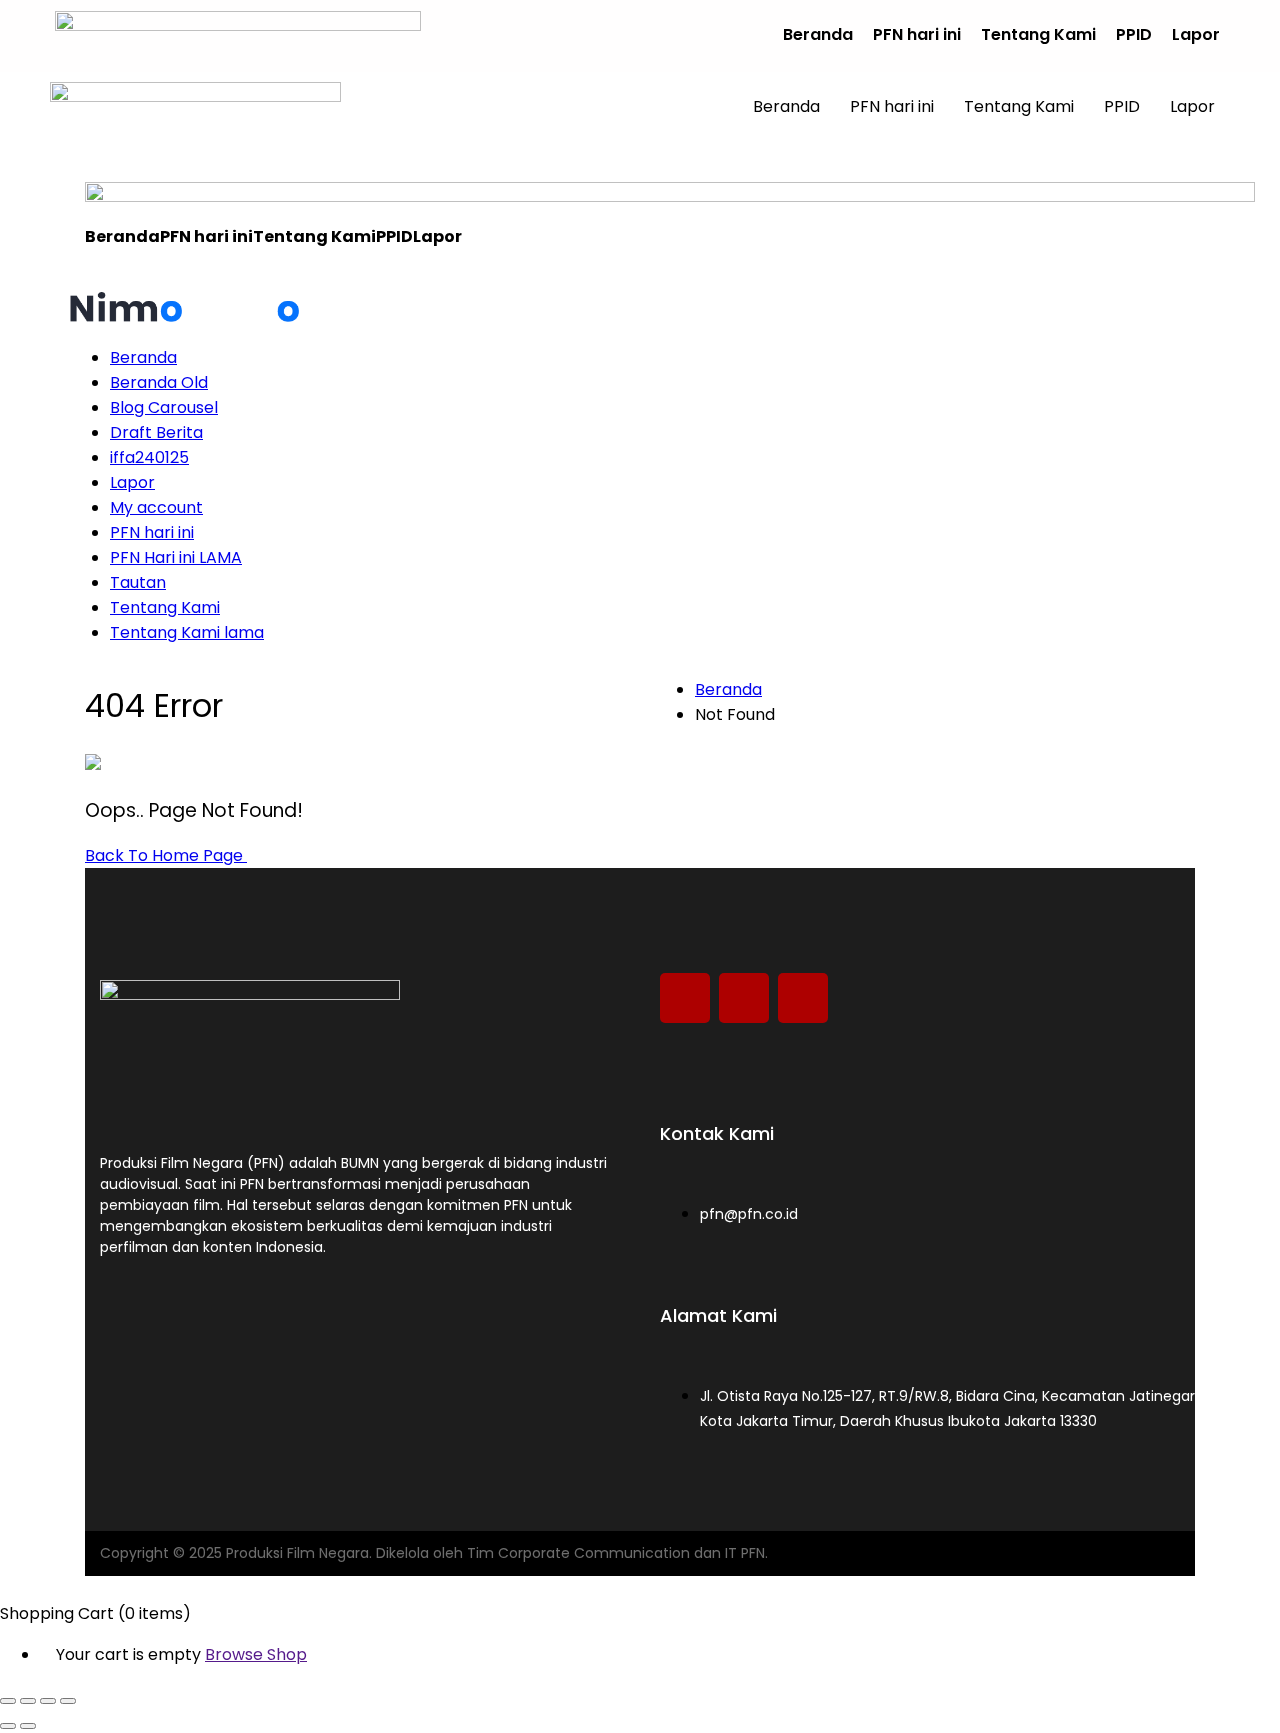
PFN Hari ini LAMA (176, 557)
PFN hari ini (917, 34)
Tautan (138, 582)
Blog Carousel (164, 407)
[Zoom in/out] (8, 1701)
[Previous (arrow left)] (8, 1726)
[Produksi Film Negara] (126, 316)
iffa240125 (149, 457)
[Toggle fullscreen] (28, 1701)
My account (156, 507)
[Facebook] (803, 998)
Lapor (1196, 34)
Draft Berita (156, 432)
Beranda (818, 34)
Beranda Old (159, 382)
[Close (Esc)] (68, 1701)
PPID (1134, 34)
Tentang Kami (1038, 34)
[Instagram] (685, 998)
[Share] (48, 1701)
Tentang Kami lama (187, 632)
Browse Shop (256, 1654)
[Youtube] (744, 998)
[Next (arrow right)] (28, 1726)
